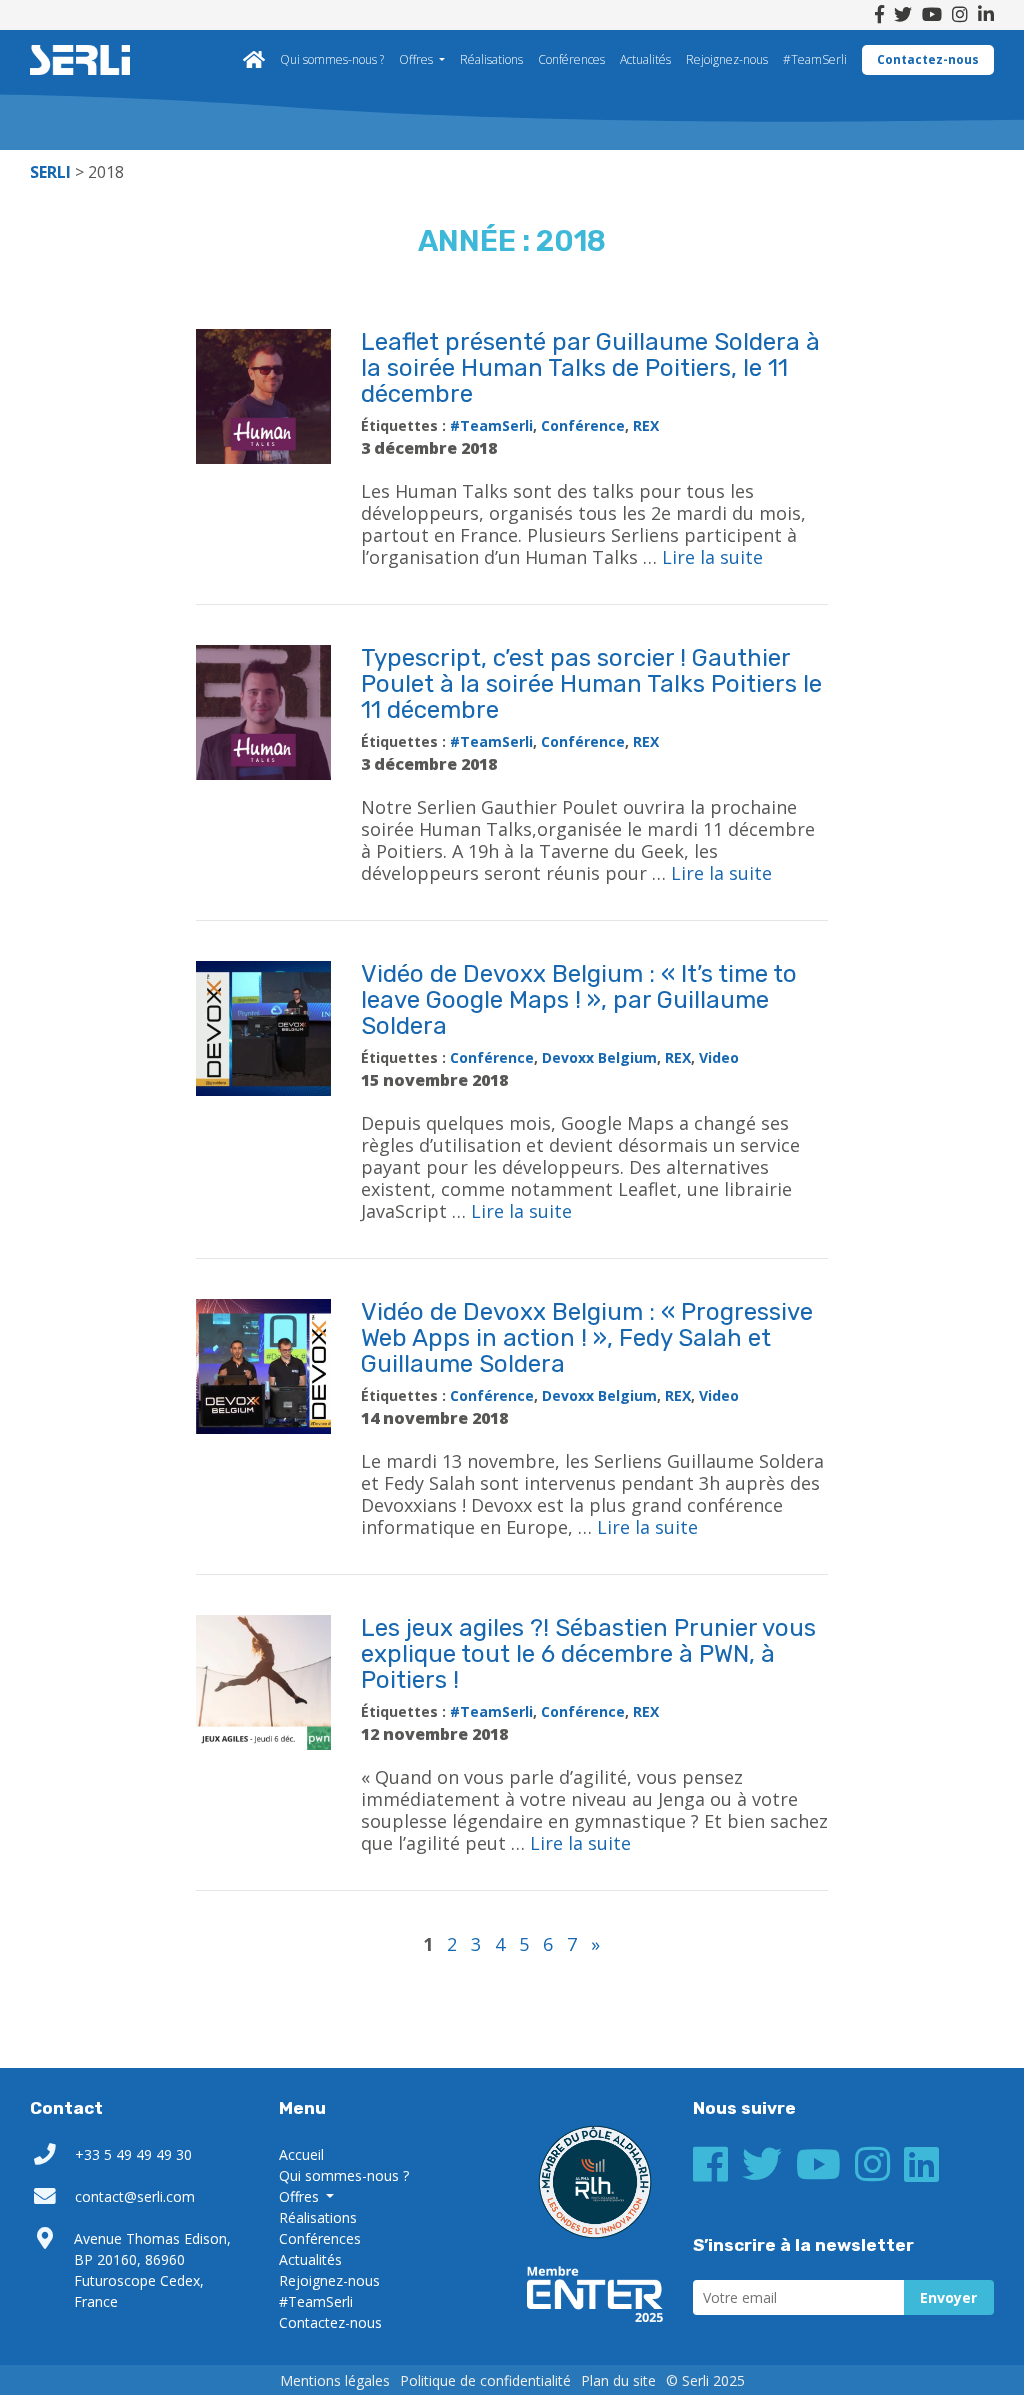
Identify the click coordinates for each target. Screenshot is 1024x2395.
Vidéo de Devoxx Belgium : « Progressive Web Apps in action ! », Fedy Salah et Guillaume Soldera (587, 1338)
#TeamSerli (815, 59)
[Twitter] (903, 15)
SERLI (80, 60)
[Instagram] (960, 15)
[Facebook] (879, 15)
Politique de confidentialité (485, 2380)
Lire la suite (712, 557)
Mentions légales (335, 2380)
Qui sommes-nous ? (332, 59)
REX (646, 425)
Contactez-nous (928, 59)
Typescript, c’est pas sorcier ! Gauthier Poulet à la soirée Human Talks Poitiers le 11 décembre (591, 684)
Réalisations (491, 59)
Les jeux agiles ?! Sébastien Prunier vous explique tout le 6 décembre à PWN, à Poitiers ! (588, 1654)
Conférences (571, 59)
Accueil (254, 60)
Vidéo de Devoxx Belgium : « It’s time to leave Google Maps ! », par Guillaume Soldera (579, 1000)
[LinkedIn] (986, 15)
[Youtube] (932, 15)
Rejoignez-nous (727, 59)
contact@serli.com (135, 2196)
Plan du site (618, 2380)
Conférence (583, 425)
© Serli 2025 (705, 2380)
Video (719, 1057)
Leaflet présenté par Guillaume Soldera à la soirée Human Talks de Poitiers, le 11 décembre (590, 368)
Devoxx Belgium (599, 1057)
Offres (417, 59)
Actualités (645, 59)
